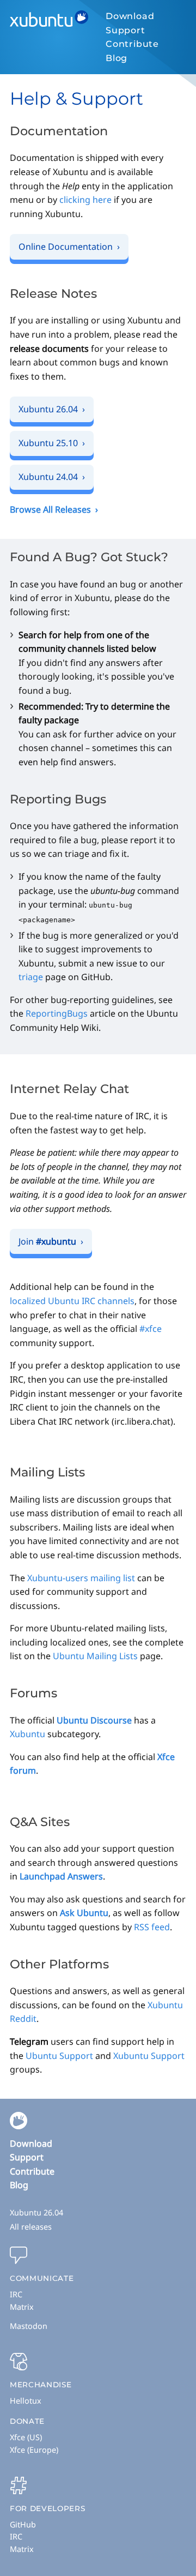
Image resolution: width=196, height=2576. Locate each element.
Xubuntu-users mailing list (81, 1578)
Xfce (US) (26, 2437)
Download (130, 16)
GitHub (23, 2524)
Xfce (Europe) (34, 2450)
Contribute (132, 44)
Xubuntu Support (149, 2056)
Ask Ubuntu (84, 1913)
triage (31, 977)
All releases (31, 2227)
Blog (117, 58)
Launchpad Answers (61, 1876)
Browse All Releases (50, 509)
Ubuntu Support (59, 2056)
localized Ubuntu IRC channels (72, 1301)
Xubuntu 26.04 (36, 2212)
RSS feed (152, 1927)
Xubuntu (27, 1734)
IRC (16, 2294)
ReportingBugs (57, 1013)
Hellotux (26, 2401)
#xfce (151, 1329)
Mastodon (29, 2326)
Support (125, 30)
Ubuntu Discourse (94, 1720)
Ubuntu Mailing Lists (95, 1656)
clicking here (85, 200)
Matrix (22, 2307)
